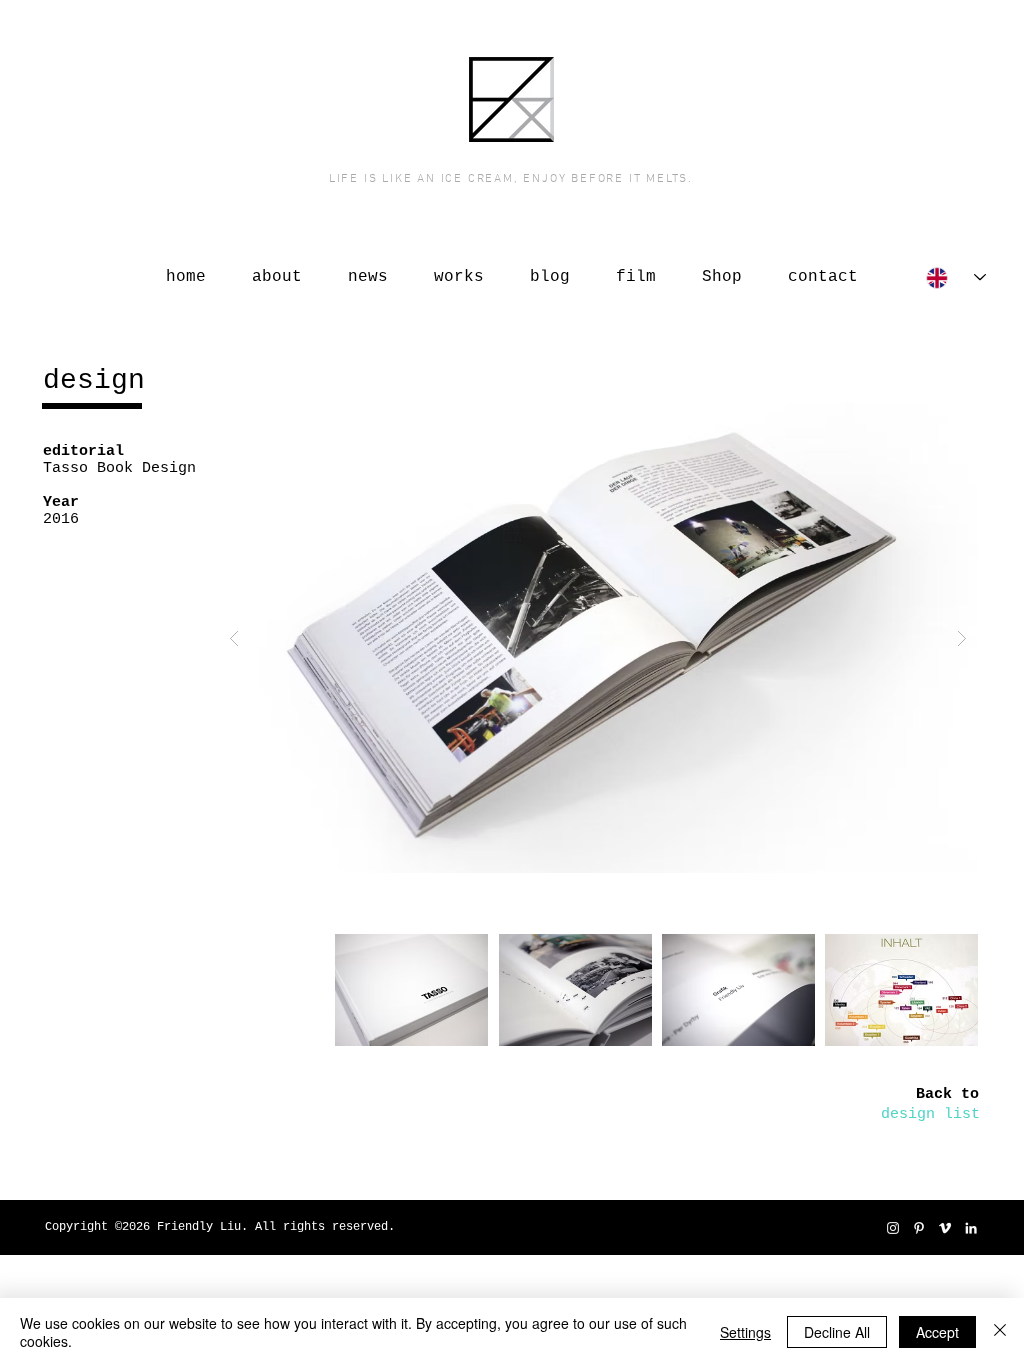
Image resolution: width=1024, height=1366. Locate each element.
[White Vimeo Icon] (945, 1228)
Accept (937, 1332)
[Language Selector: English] (956, 277)
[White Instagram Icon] (893, 1228)
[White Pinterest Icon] (919, 1228)
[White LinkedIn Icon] (971, 1228)
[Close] (1000, 1332)
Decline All (837, 1332)
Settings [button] (745, 1332)
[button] (598, 638)
